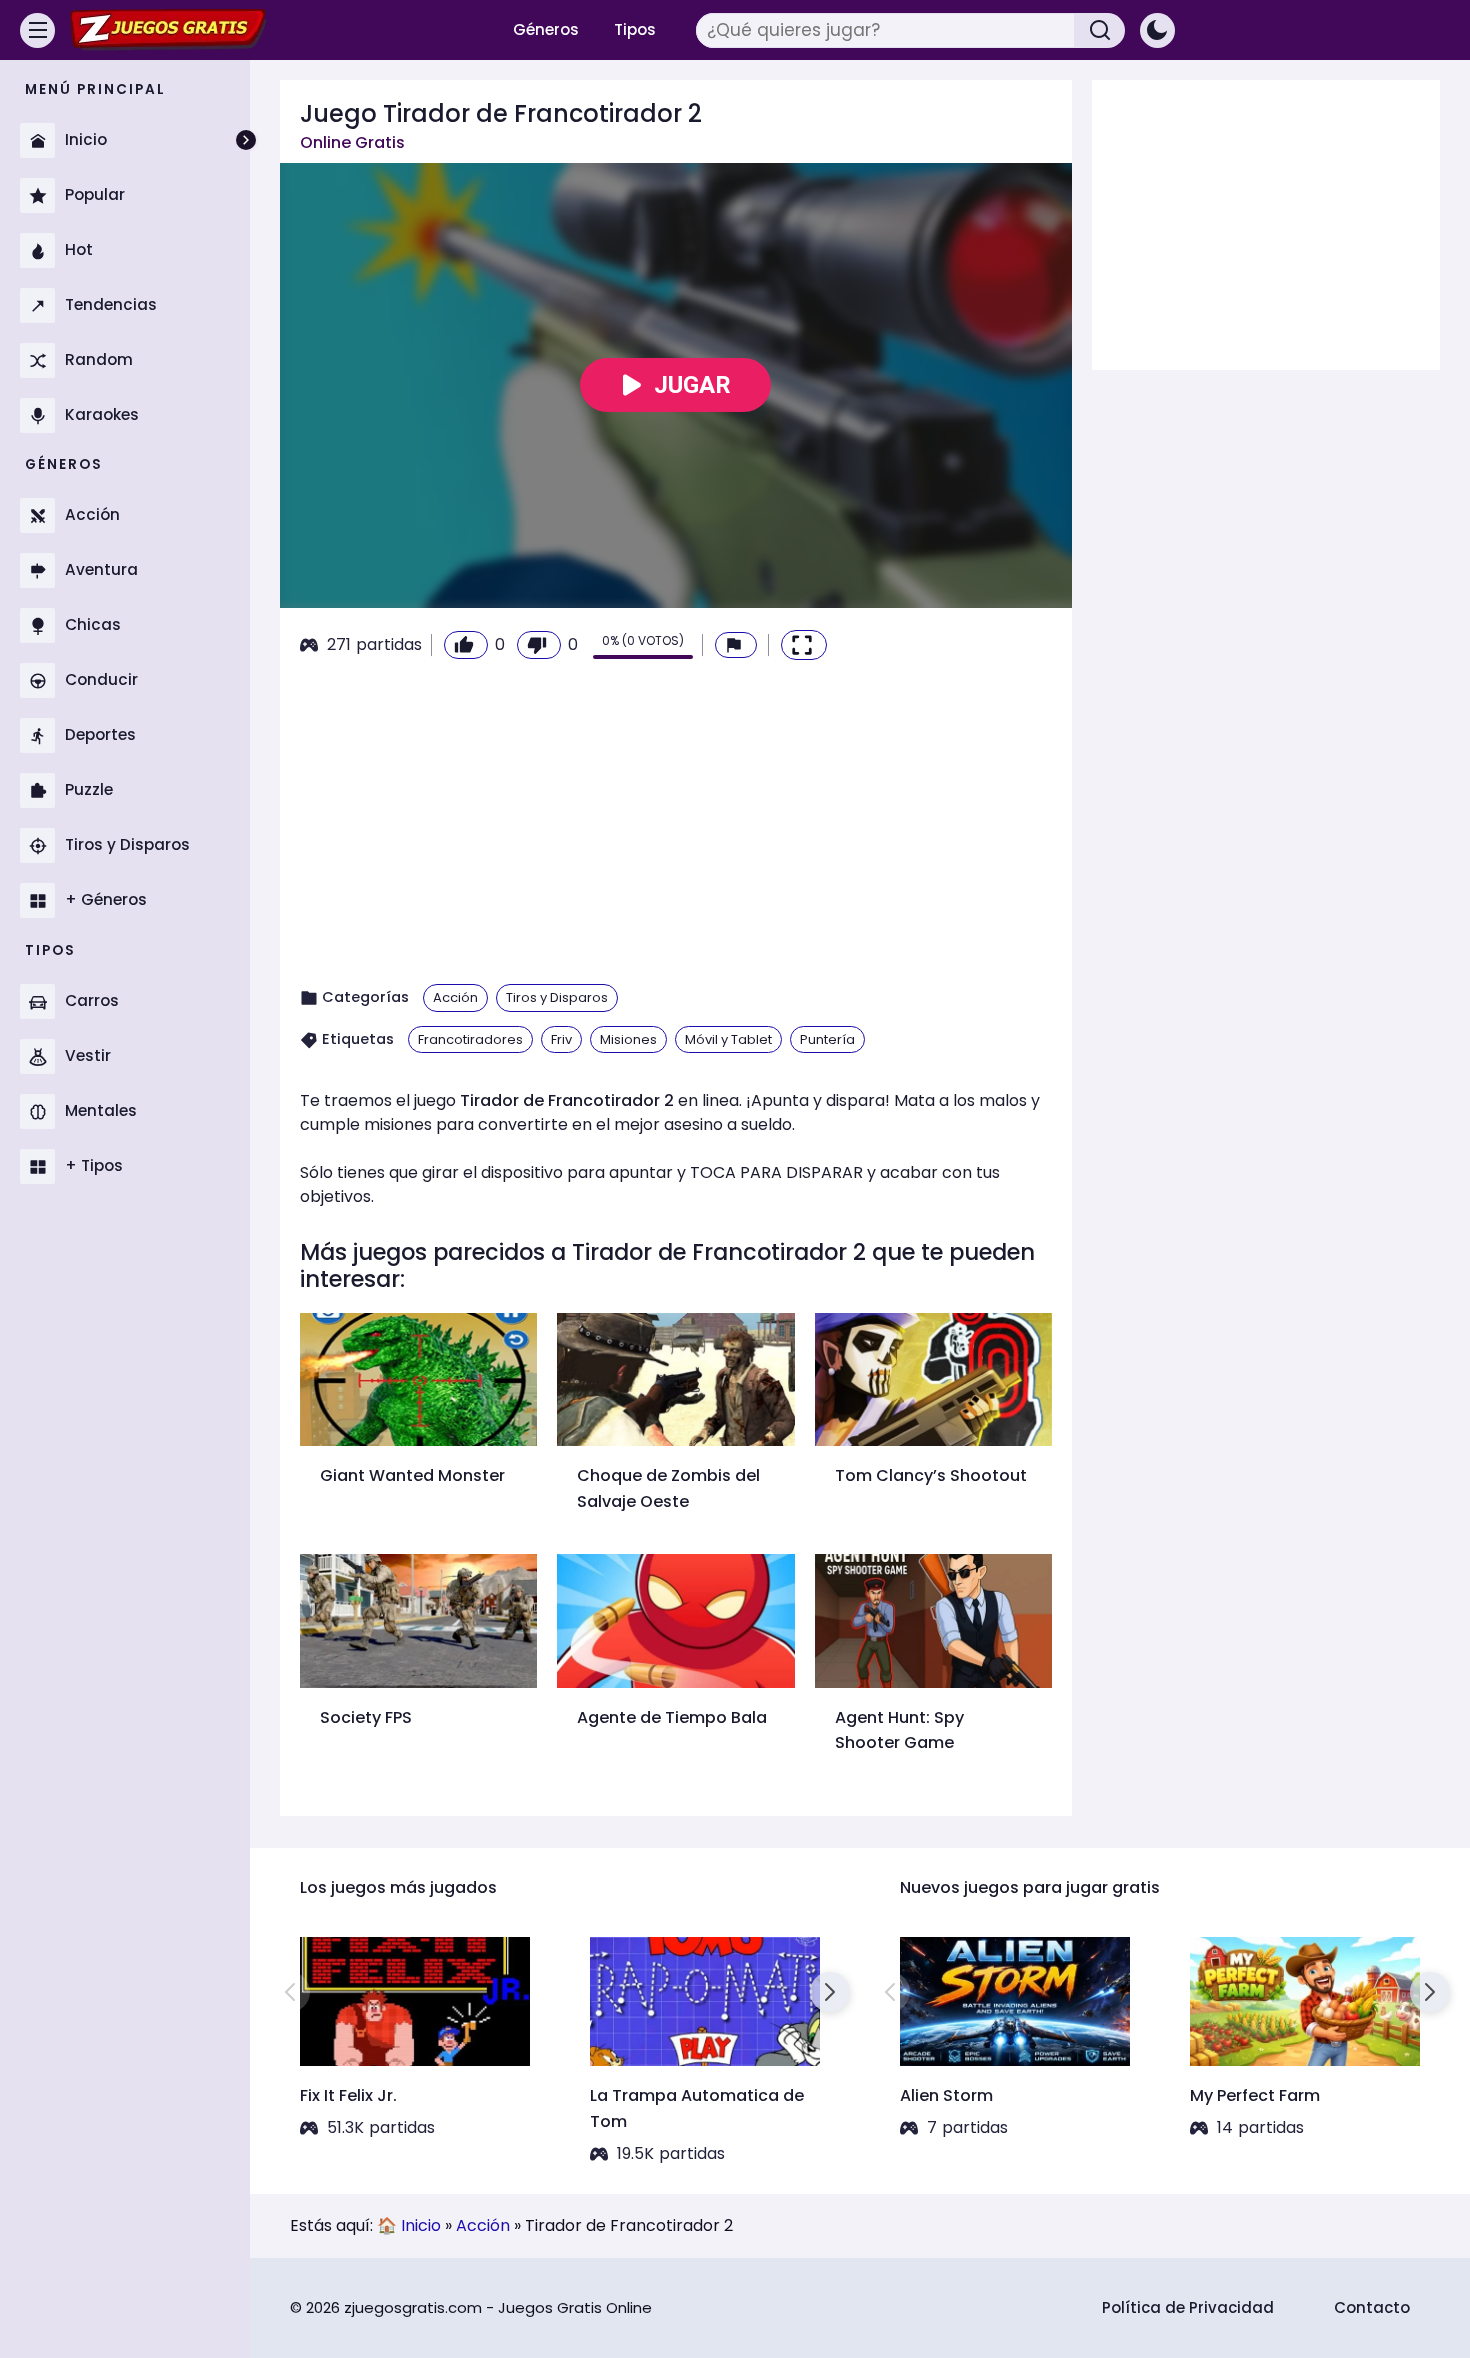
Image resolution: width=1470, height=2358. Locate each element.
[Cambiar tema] (1157, 30)
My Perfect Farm (1255, 2095)
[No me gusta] (539, 645)
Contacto (1372, 2307)
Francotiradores (470, 1039)
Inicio (421, 2225)
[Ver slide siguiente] (830, 1992)
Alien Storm (946, 2095)
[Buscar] (1100, 30)
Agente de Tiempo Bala (672, 1717)
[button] (736, 645)
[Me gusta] (466, 645)
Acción (455, 997)
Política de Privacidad (1188, 2307)
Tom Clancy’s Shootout (931, 1475)
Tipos (635, 29)
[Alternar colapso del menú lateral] (246, 140)
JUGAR (692, 385)
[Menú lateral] (37, 30)
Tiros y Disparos (557, 997)
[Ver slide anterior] (290, 1992)
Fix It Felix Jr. (348, 2095)
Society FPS (366, 1717)
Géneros (546, 29)
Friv (561, 1039)
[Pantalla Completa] (804, 645)
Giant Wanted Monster (412, 1475)
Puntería (827, 1039)
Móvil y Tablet (728, 1039)
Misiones (628, 1039)
